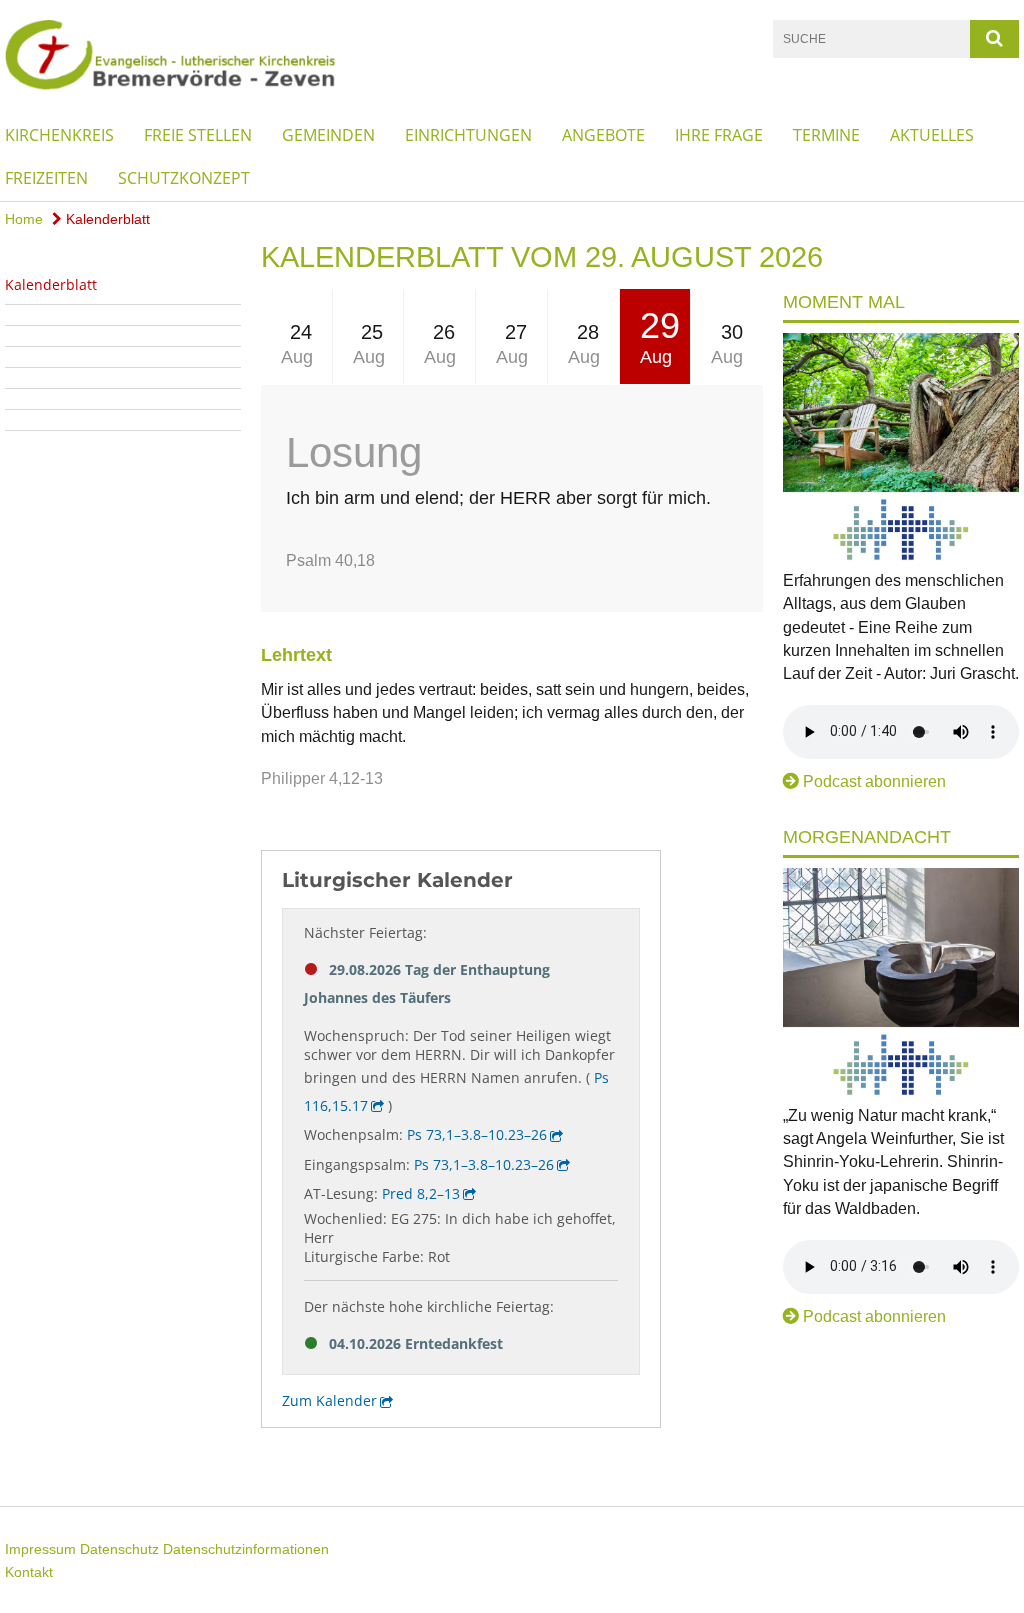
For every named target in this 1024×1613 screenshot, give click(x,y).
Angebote (603, 135)
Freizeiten (46, 178)
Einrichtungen (468, 135)
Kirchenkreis (59, 135)
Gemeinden (328, 135)
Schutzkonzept (184, 178)
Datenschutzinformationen (246, 1549)
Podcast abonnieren (874, 781)
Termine (826, 135)
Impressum (40, 1549)
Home (24, 219)
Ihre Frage (719, 135)
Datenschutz (119, 1549)
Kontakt (29, 1572)
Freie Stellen (198, 135)
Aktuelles (932, 135)
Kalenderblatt (106, 219)
